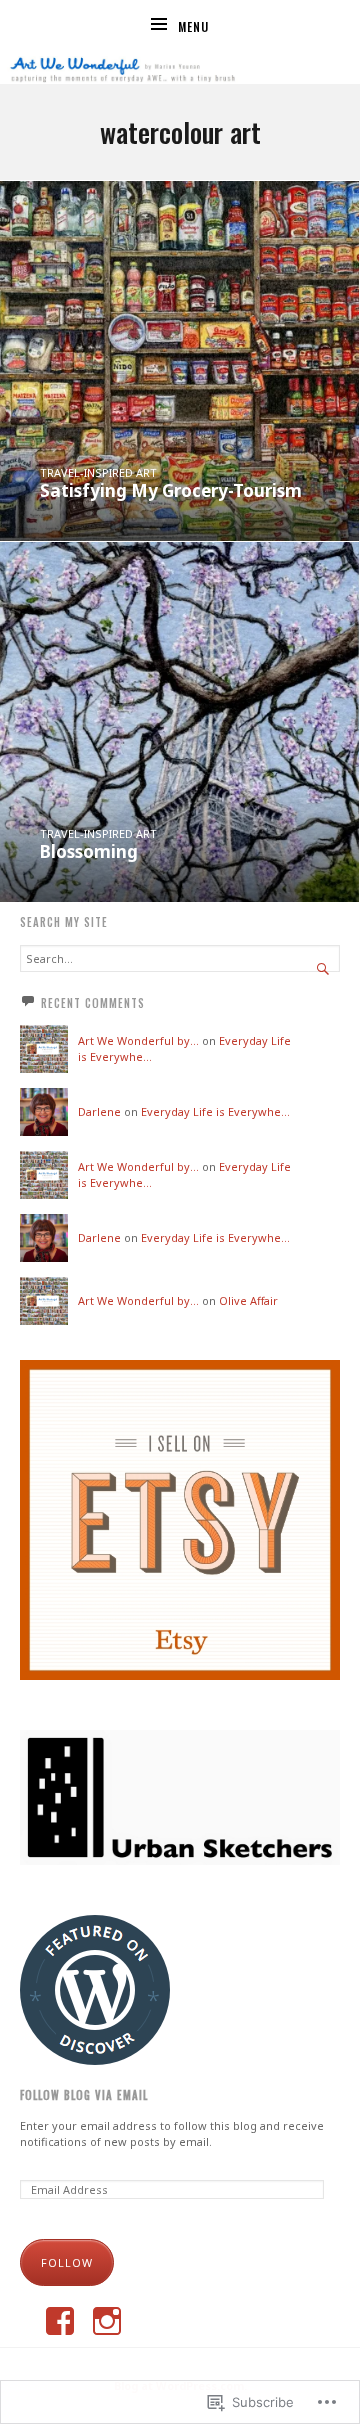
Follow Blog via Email (84, 2095)
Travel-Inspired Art (98, 472)
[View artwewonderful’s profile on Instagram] (107, 2321)
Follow (67, 2262)
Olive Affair (248, 1300)
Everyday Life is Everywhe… (215, 1111)
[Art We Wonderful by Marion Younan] (180, 66)
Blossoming (89, 851)
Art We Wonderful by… (138, 1040)
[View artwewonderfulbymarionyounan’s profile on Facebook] (60, 2321)
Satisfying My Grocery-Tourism (171, 490)
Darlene (99, 1111)
